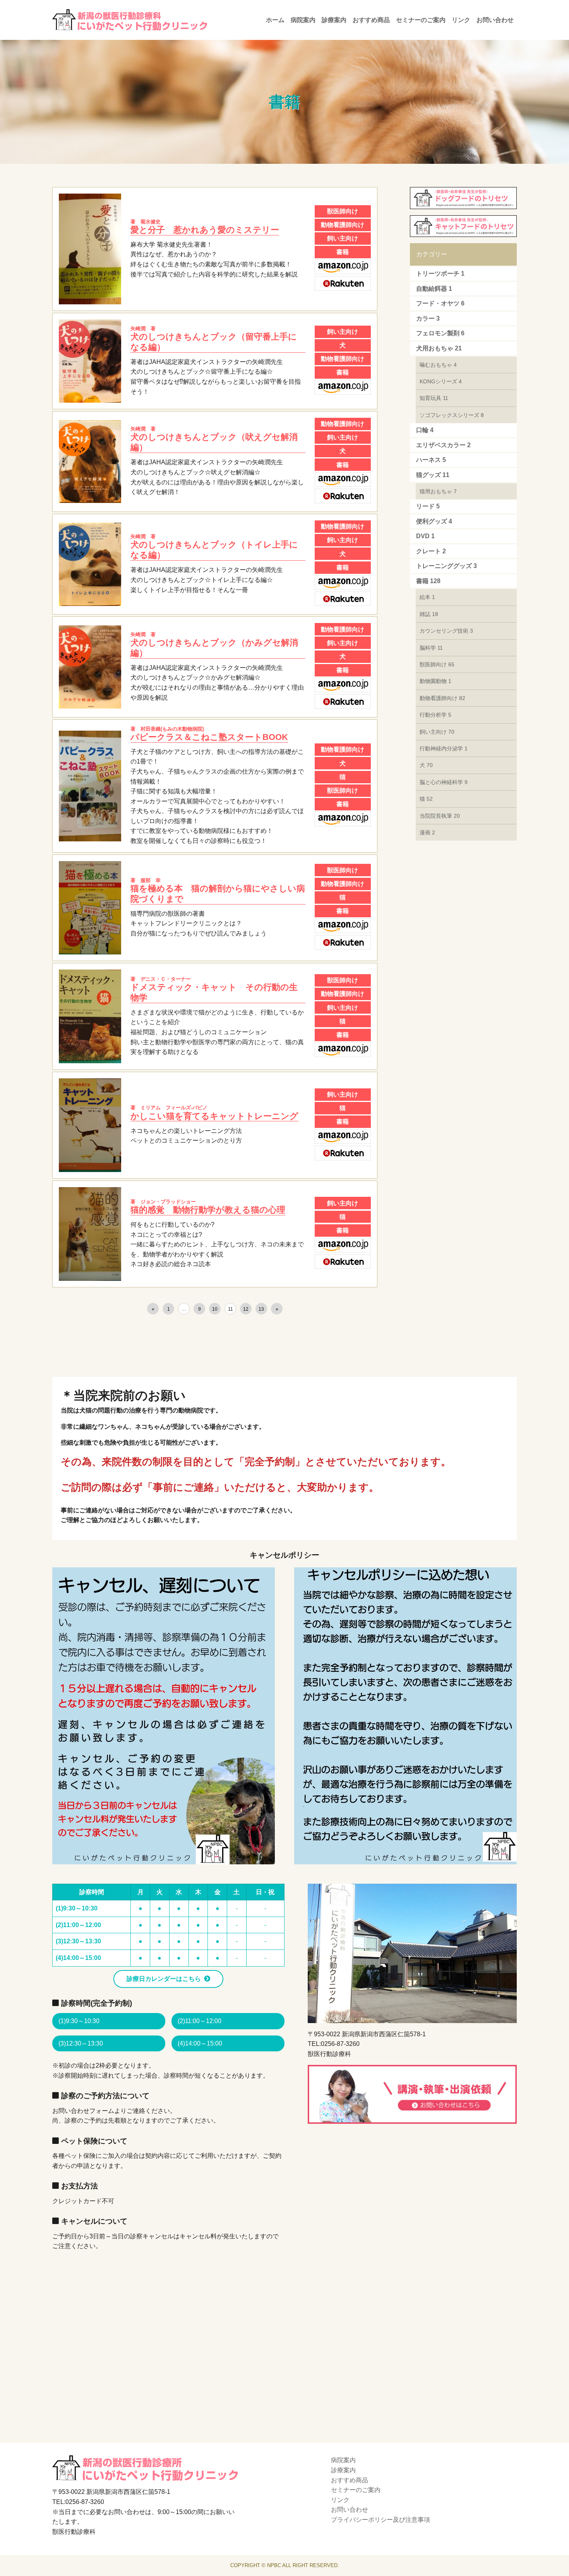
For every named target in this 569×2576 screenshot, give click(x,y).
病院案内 (303, 20)
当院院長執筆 (440, 816)
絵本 (427, 597)
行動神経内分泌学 (444, 748)
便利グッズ (434, 521)
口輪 (425, 430)
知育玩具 (434, 398)
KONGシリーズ (441, 381)
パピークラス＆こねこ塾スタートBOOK (209, 734)
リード (428, 506)
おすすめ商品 (371, 20)
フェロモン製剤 (440, 333)
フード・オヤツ (440, 303)
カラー (428, 318)
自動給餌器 (434, 289)
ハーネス (431, 460)
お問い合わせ (495, 20)
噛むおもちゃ (438, 365)
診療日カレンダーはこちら (164, 1979)
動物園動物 (435, 681)
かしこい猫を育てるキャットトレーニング (214, 1113)
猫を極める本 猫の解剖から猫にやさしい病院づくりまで (218, 891)
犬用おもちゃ (439, 348)
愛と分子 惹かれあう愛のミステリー (205, 227)
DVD (425, 536)
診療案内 (334, 20)
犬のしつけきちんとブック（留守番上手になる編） (214, 339)
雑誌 (429, 614)
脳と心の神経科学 (444, 782)
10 (215, 1309)
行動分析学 (435, 715)
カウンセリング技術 (446, 631)
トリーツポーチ (440, 274)
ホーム (275, 20)
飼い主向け (437, 732)
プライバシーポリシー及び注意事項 (380, 2520)
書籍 (428, 581)
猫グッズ (433, 475)
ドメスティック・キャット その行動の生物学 (214, 989)
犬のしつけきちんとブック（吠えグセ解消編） (214, 439)
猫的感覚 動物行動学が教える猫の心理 (208, 1207)
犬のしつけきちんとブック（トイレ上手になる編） (214, 547)
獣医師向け (437, 664)
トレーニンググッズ (446, 566)
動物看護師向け (442, 698)
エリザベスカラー (443, 445)
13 (261, 1309)
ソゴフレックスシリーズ (452, 415)
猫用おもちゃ (438, 491)
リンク (461, 20)
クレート (431, 551)
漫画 (427, 832)
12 (246, 1309)
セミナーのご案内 (421, 20)
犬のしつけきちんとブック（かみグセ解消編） (214, 645)
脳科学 (431, 648)
